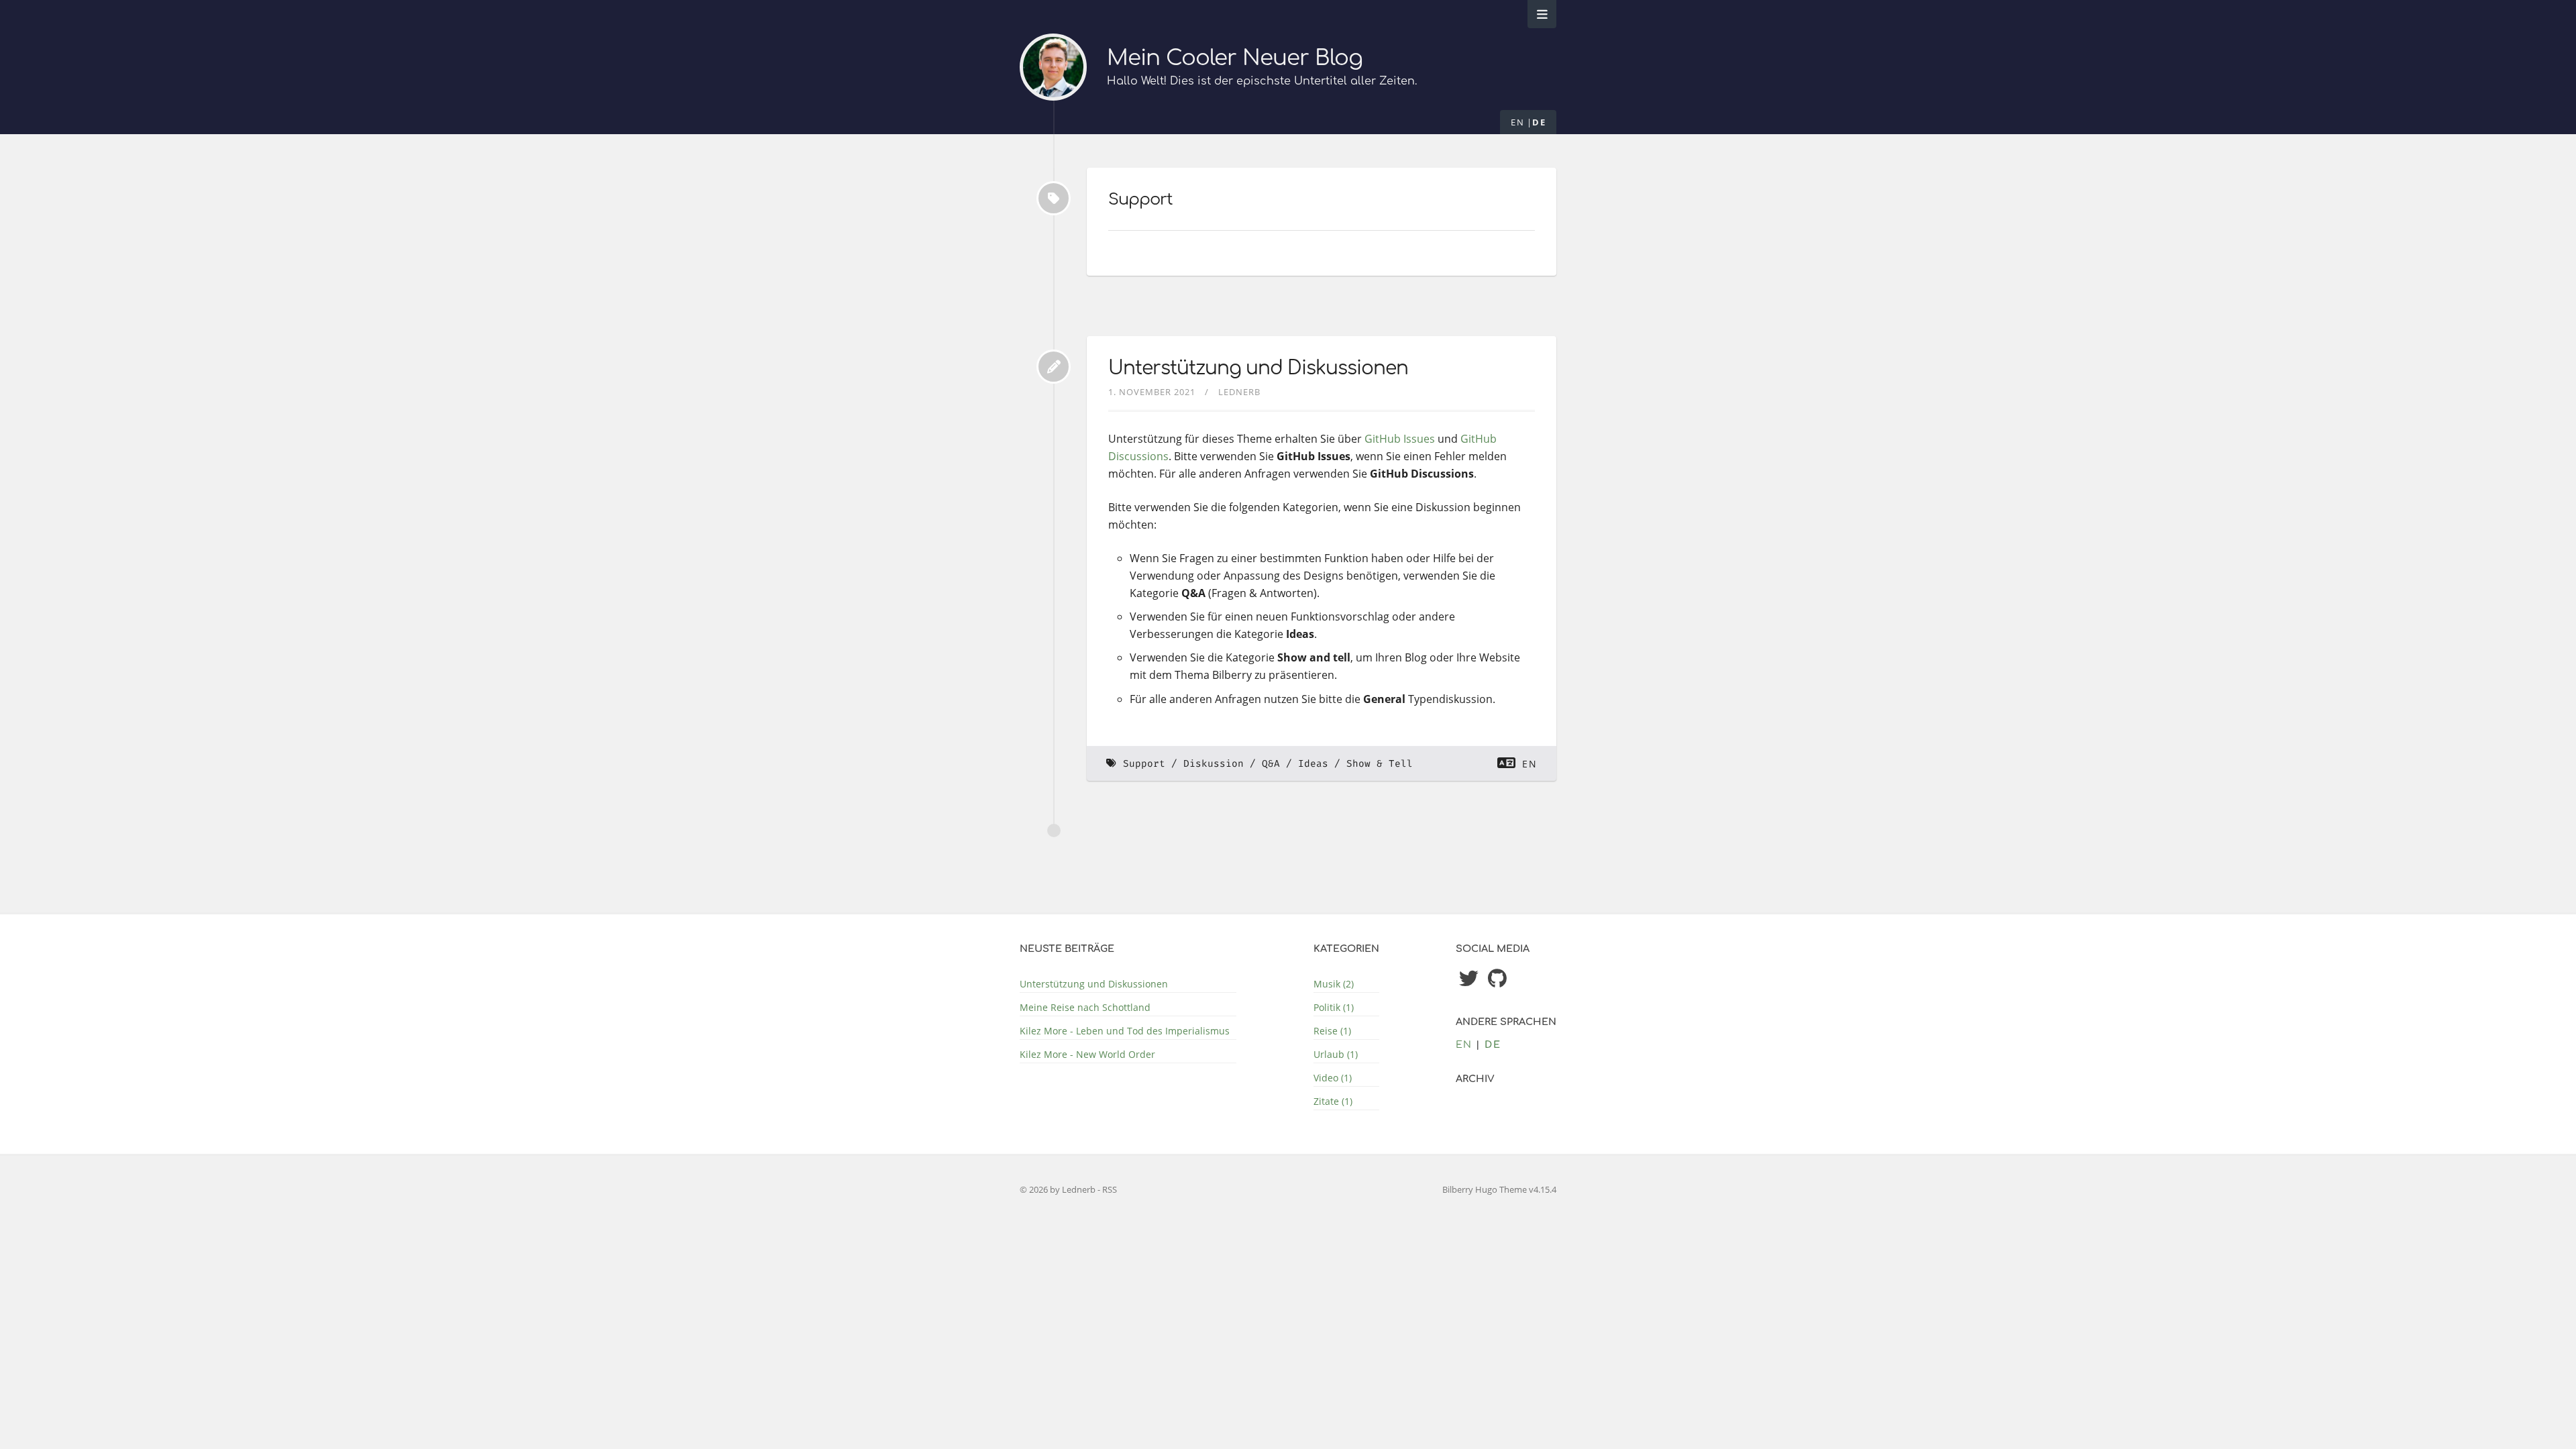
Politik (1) (1334, 1007)
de (1539, 122)
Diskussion (1214, 764)
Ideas (1313, 764)
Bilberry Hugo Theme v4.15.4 (1499, 1189)
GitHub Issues (1400, 439)
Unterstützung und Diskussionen (1258, 368)
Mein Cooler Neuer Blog (1235, 58)
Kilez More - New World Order (1087, 1054)
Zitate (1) (1333, 1101)
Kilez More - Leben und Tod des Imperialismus (1125, 1031)
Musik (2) (1334, 984)
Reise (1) (1332, 1031)
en (1517, 122)
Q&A (1271, 764)
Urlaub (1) (1336, 1054)
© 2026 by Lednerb (1059, 1189)
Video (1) (1333, 1078)
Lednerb (1239, 392)
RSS (1110, 1189)
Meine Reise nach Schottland (1085, 1007)
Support (1144, 764)
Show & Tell (1380, 764)
